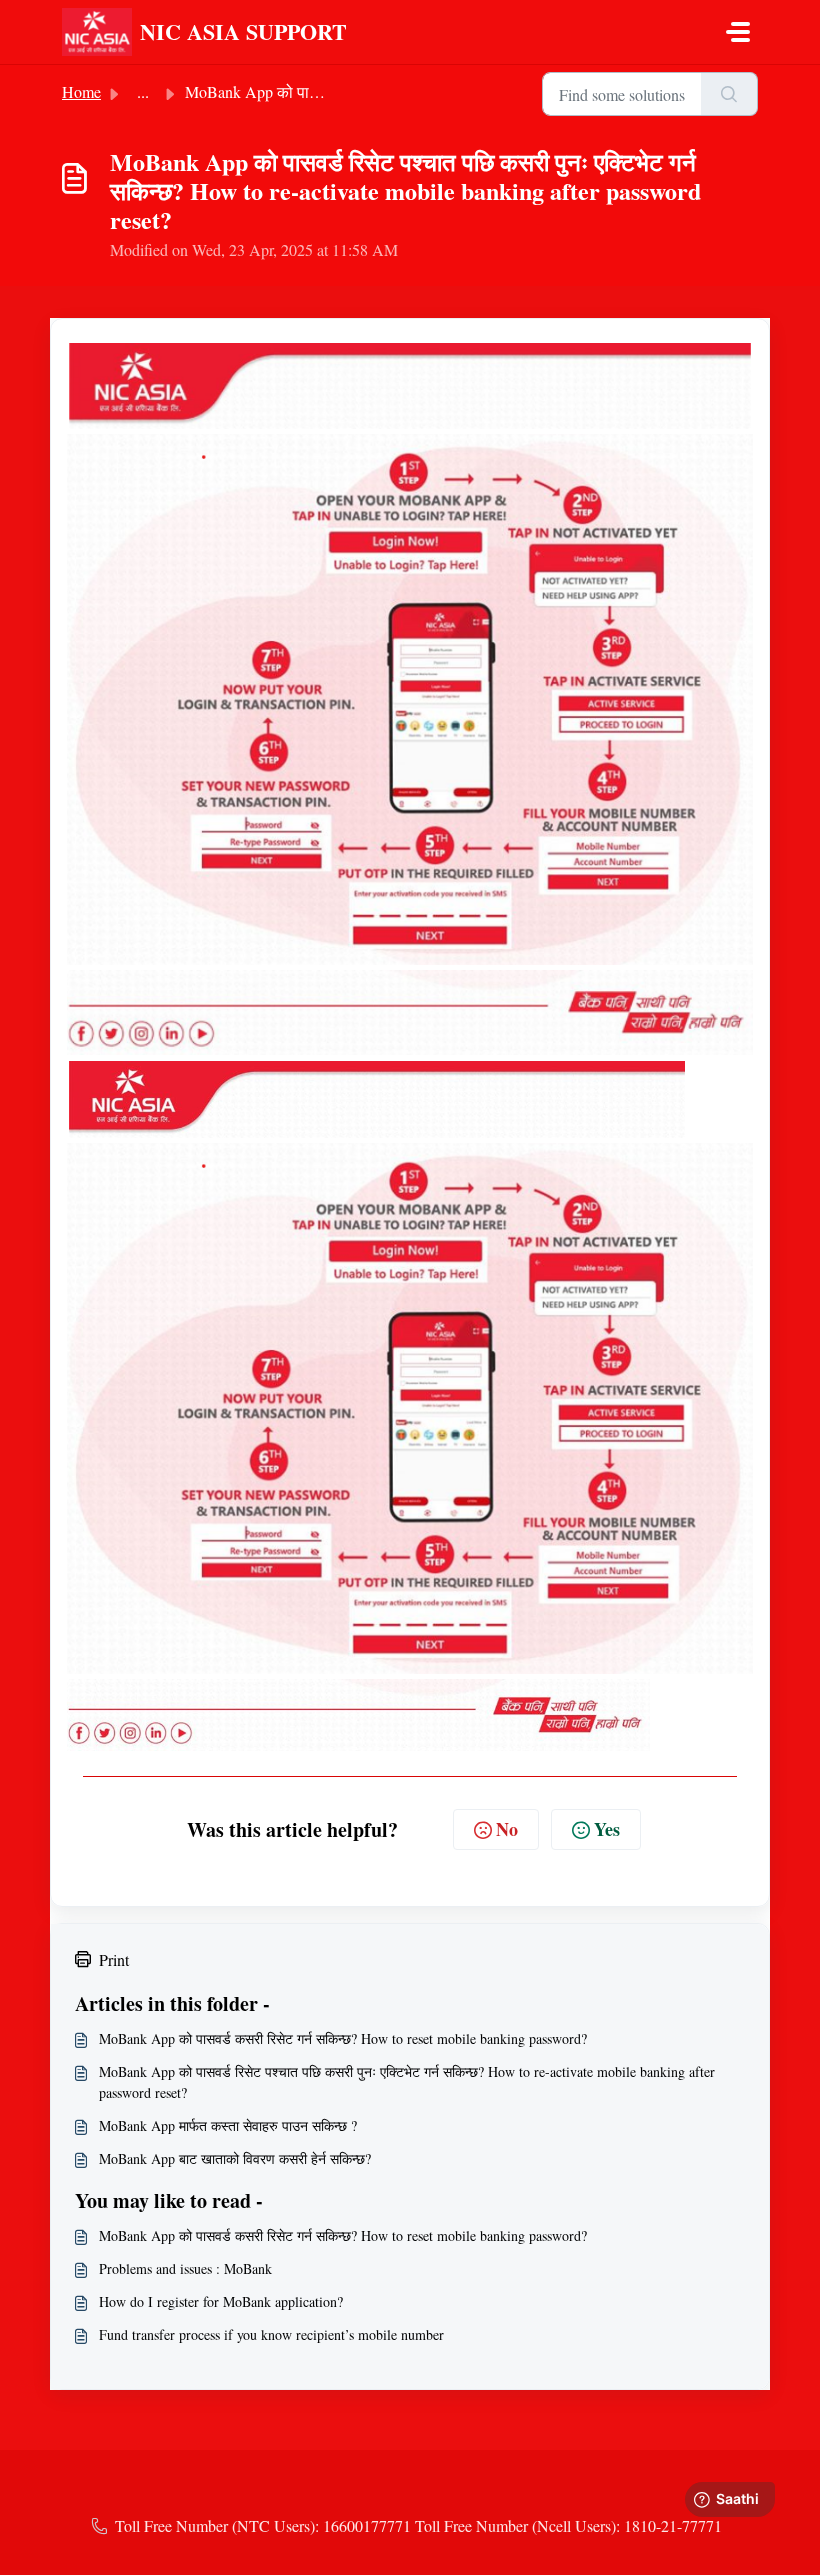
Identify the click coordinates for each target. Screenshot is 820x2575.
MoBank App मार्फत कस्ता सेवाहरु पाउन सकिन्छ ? (228, 2125)
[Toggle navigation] (738, 32)
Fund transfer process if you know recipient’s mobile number (271, 2334)
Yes (607, 1829)
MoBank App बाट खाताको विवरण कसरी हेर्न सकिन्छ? (235, 2158)
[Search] (729, 94)
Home (81, 91)
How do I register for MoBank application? (221, 2301)
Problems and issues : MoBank (185, 2268)
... (143, 91)
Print (114, 1959)
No (507, 1829)
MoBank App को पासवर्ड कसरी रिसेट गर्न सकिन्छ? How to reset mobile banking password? (343, 2038)
